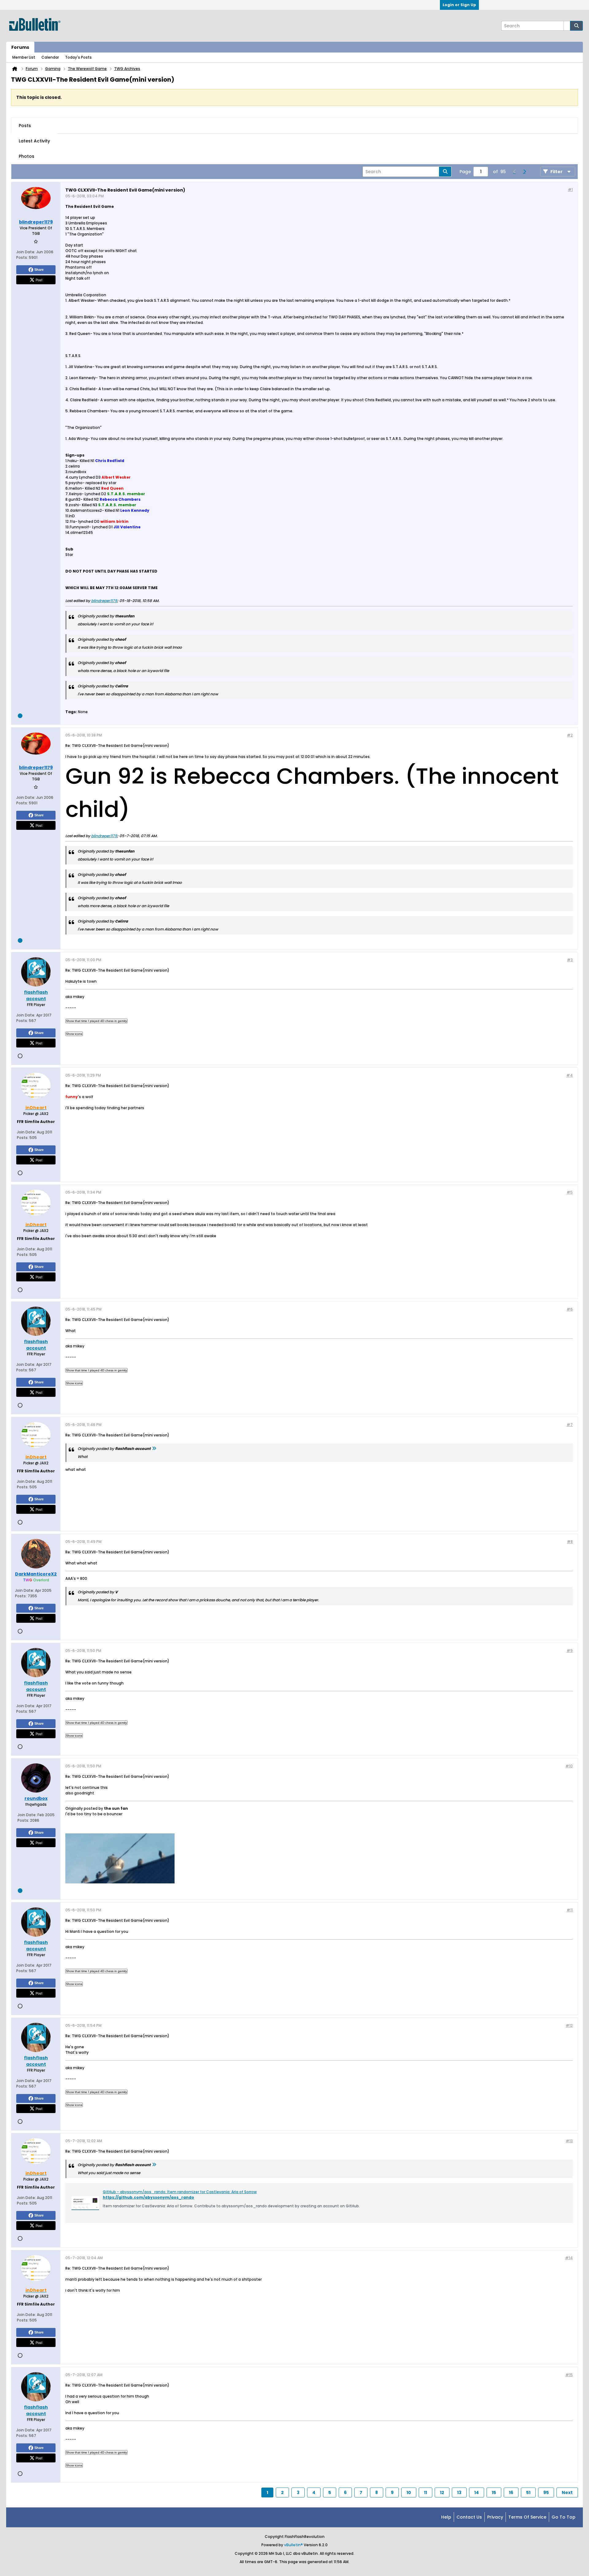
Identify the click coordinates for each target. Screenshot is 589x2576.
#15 (569, 2375)
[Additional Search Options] (567, 26)
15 (494, 2492)
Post (39, 280)
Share (39, 270)
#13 (569, 2141)
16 (511, 2492)
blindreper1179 (104, 601)
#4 (570, 1075)
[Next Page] (524, 172)
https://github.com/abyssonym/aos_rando (148, 2197)
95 (546, 2492)
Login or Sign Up (459, 5)
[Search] (576, 26)
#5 (570, 1192)
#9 (570, 1651)
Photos (27, 156)
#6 (570, 1309)
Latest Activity (34, 141)
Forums (20, 47)
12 (442, 2492)
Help (446, 2517)
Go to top (564, 2517)
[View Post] (154, 1449)
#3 (570, 960)
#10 (569, 1766)
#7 (570, 1425)
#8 (570, 1542)
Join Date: (26, 252)
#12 (569, 2025)
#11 (570, 1910)
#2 (570, 735)
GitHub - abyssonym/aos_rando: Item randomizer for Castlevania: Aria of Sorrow (180, 2192)
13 (459, 2492)
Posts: (22, 257)
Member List (24, 57)
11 (425, 2492)
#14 (569, 2258)
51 (528, 2492)
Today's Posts (78, 57)
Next (567, 2492)
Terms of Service (527, 2517)
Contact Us (469, 2517)
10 (409, 2492)
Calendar (50, 57)
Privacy (495, 2517)
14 (477, 2492)
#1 (570, 190)
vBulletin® (293, 2545)
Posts (25, 126)
